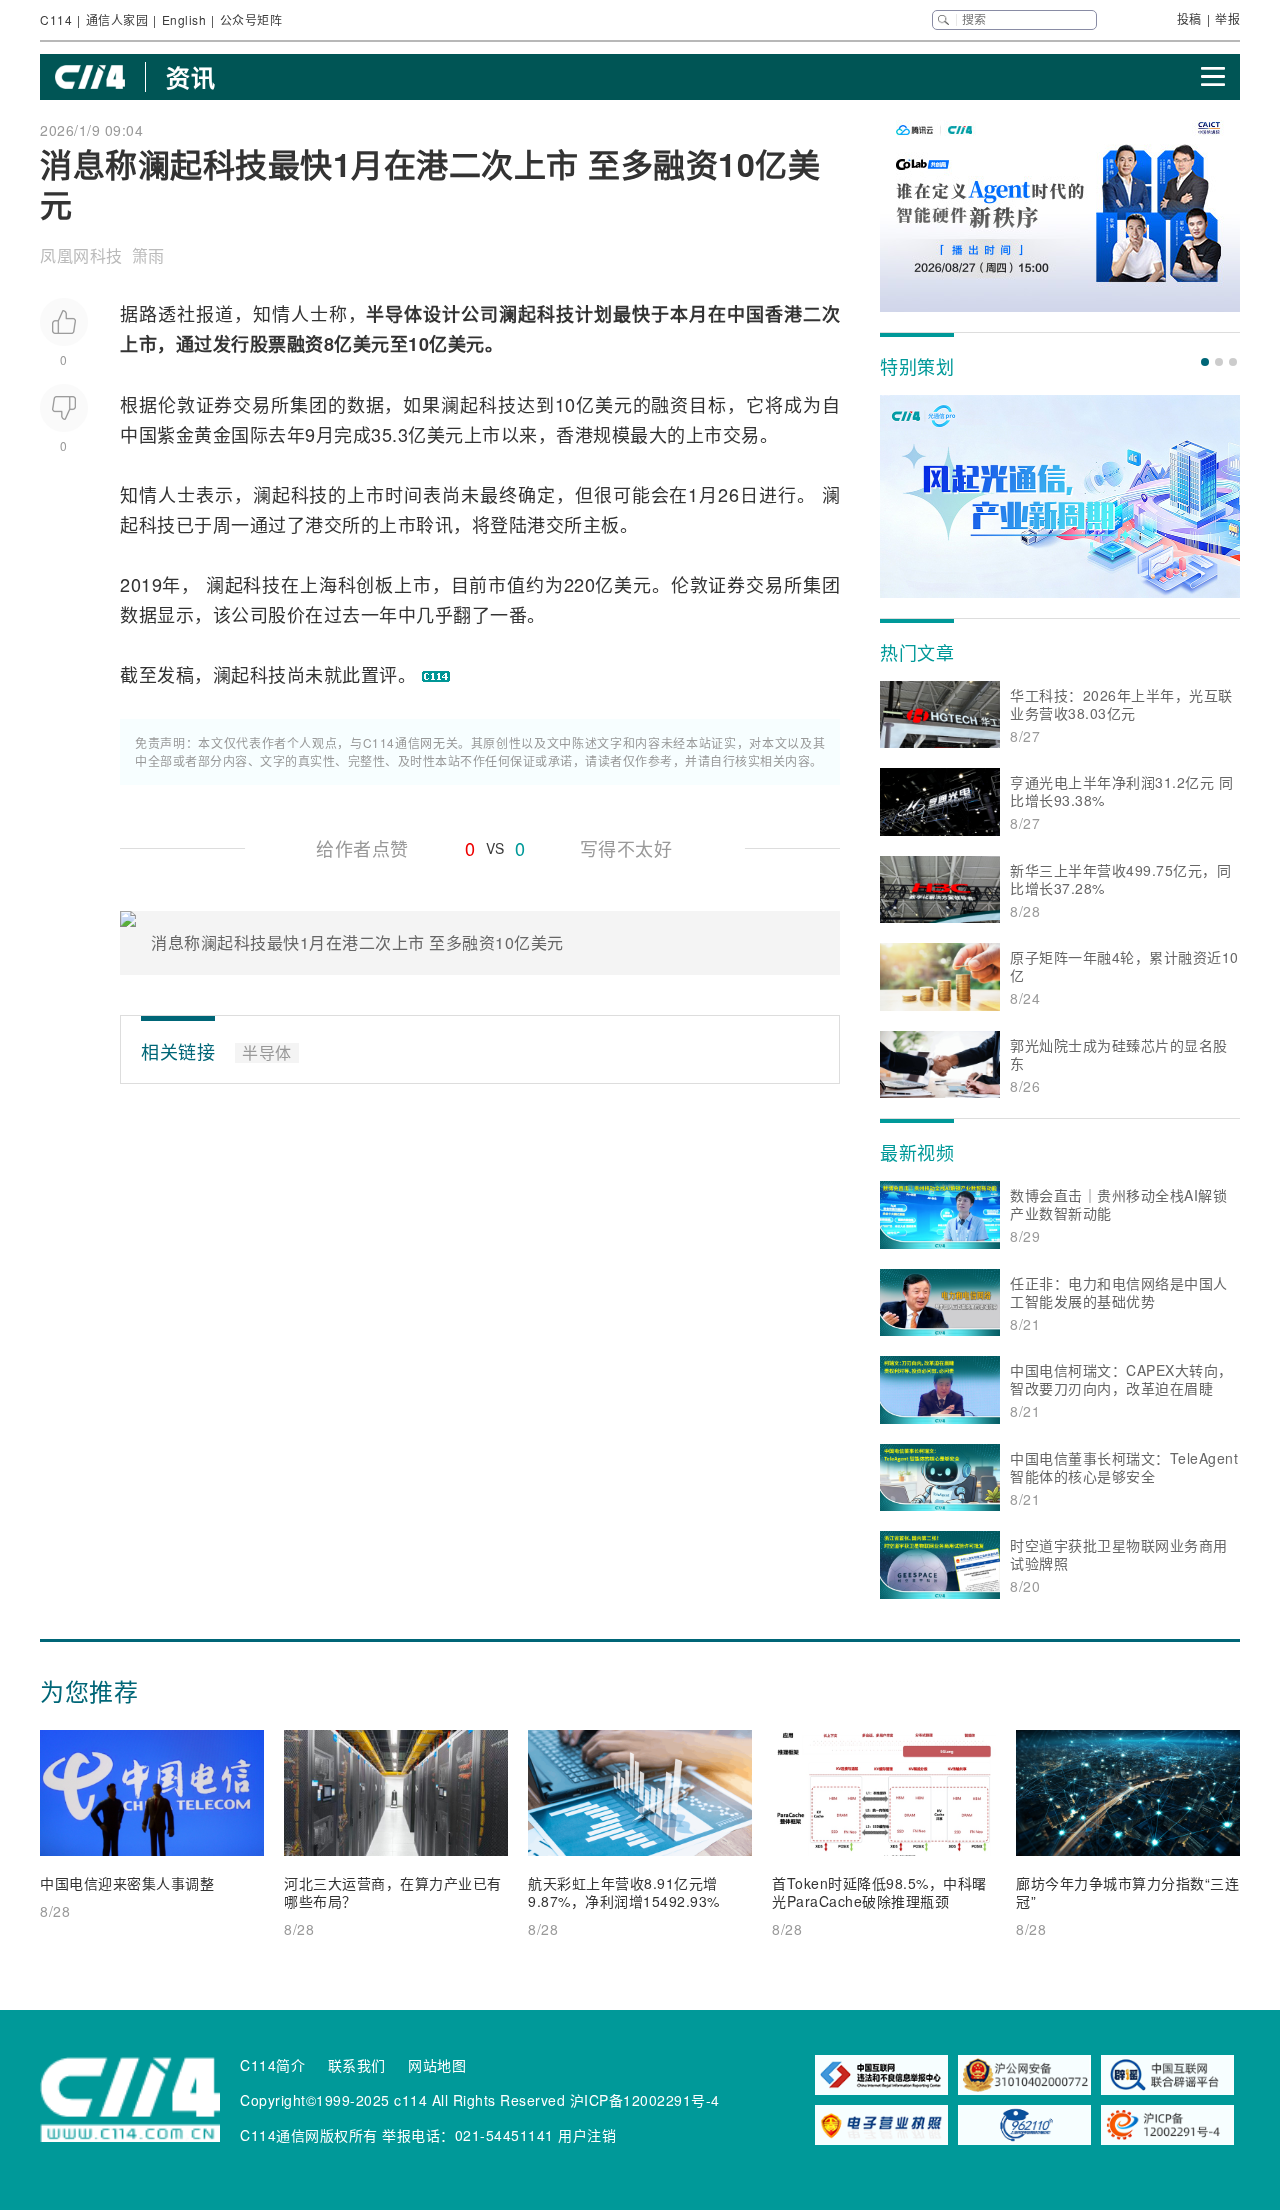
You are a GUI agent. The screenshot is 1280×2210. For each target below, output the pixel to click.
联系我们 (357, 2065)
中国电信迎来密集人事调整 (127, 1883)
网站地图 (437, 2065)
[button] (1205, 362)
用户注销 (587, 2135)
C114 (56, 19)
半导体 (394, 314)
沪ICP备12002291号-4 (645, 2100)
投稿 (1189, 18)
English (184, 19)
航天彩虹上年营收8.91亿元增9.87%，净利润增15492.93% (624, 1892)
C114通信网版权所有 (309, 2135)
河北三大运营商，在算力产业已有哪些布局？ (393, 1892)
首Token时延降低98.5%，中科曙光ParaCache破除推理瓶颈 (879, 1892)
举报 (1227, 18)
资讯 (190, 77)
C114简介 (272, 2065)
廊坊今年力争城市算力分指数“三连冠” (1127, 1892)
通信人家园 (117, 19)
